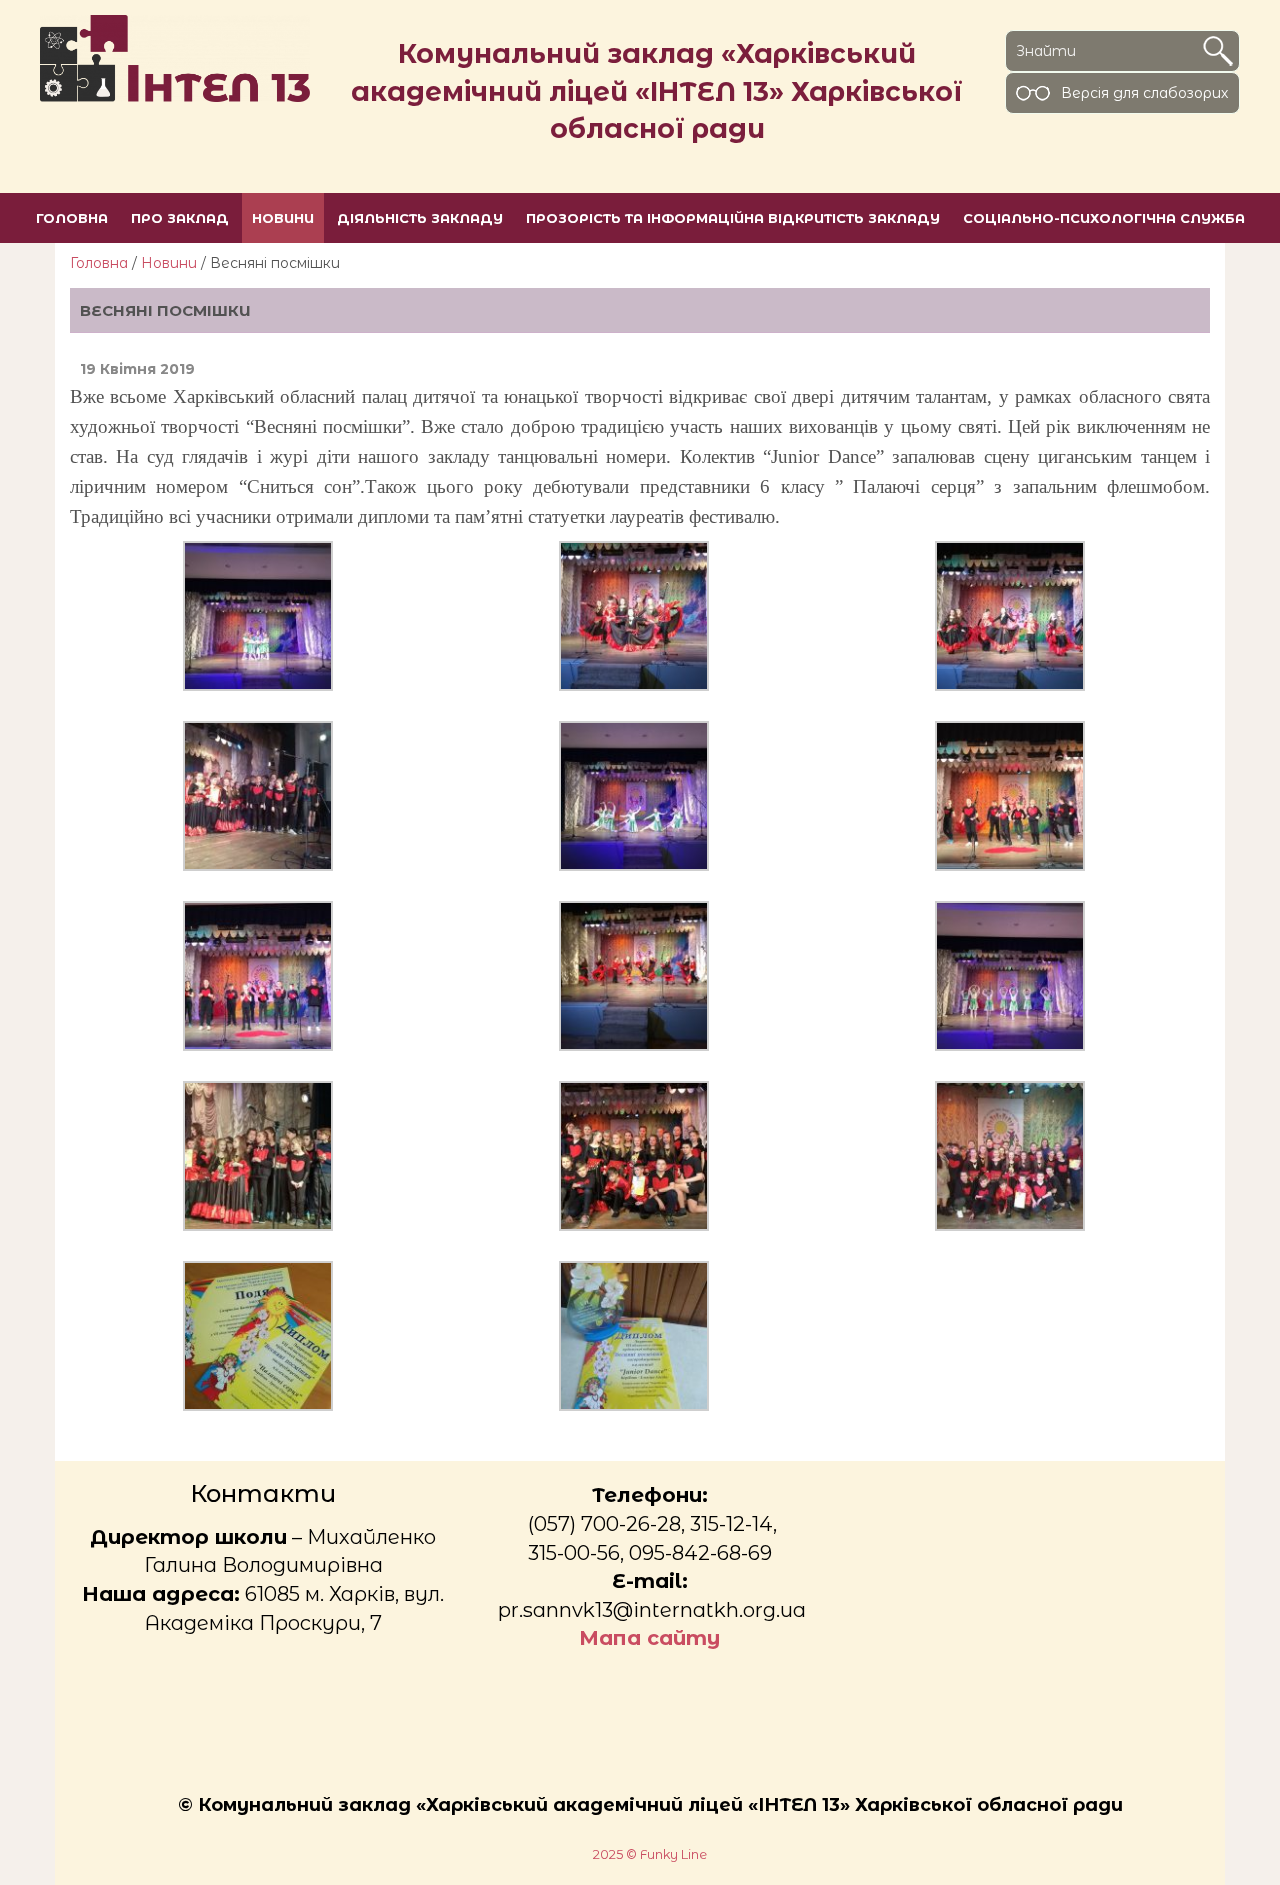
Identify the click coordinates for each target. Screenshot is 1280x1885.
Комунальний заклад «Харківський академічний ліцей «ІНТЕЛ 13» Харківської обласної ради (657, 91)
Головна (99, 263)
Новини (169, 263)
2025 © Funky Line (650, 1854)
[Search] (1218, 51)
